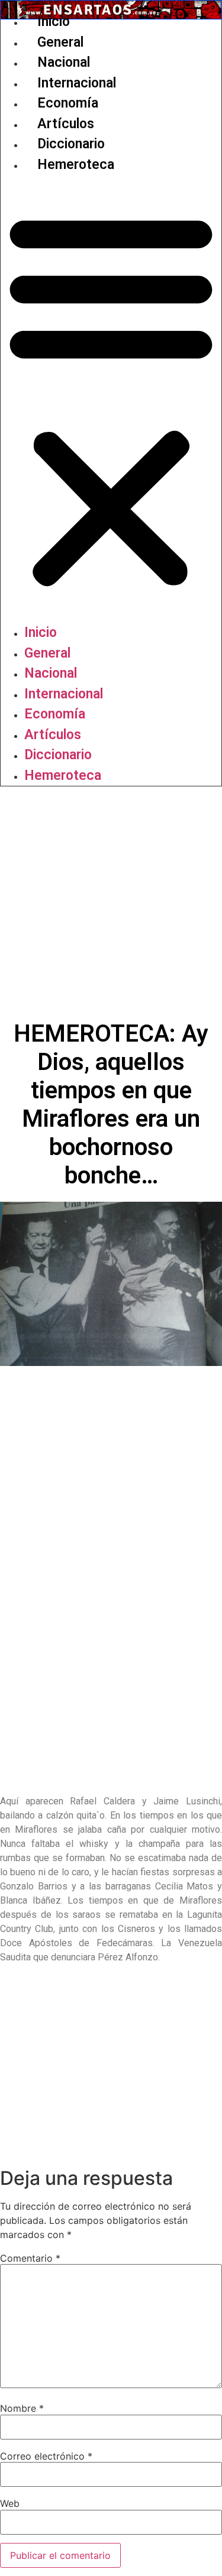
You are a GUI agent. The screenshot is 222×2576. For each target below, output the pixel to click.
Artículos (66, 124)
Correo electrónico (46, 2456)
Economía (68, 103)
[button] (111, 399)
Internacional (77, 83)
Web (10, 2503)
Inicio (54, 22)
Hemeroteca (76, 165)
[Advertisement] (111, 903)
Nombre (22, 2408)
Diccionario (71, 144)
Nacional (64, 62)
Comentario (30, 2258)
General (60, 42)
